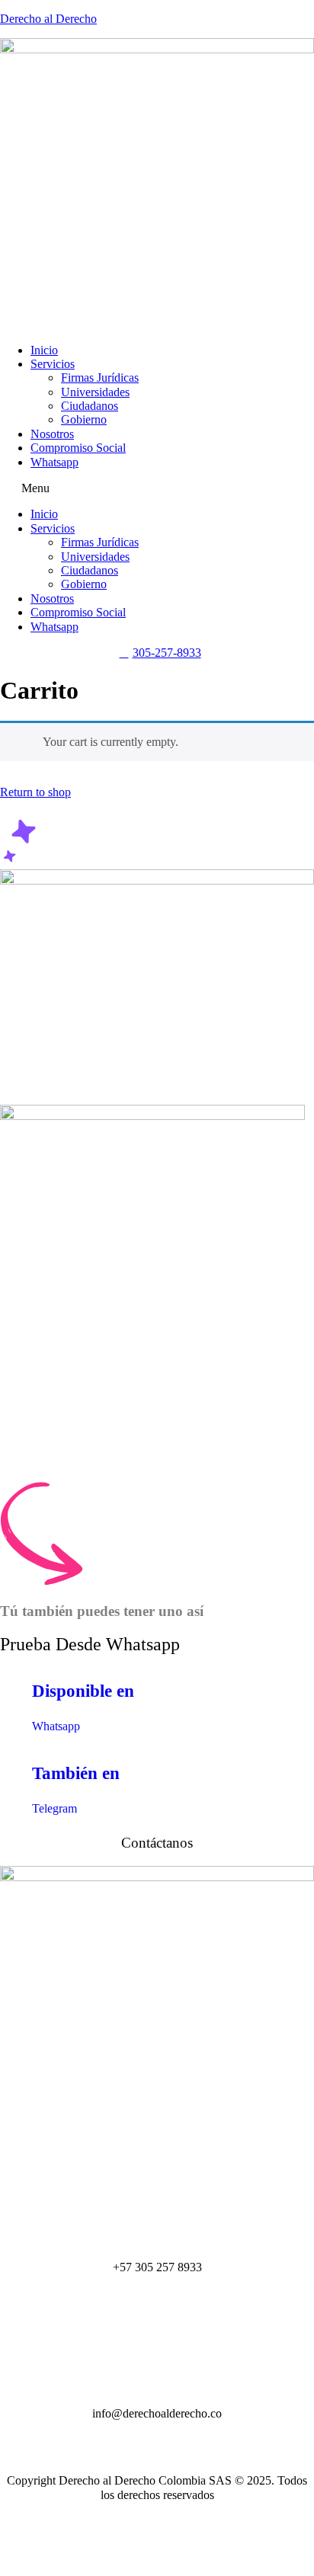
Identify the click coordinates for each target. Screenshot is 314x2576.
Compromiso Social (78, 448)
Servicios (53, 364)
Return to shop (35, 792)
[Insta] (157, 2524)
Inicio (44, 350)
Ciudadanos (90, 406)
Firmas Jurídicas (100, 378)
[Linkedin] (157, 2553)
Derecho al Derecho (48, 19)
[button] (157, 488)
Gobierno (84, 419)
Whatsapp (54, 462)
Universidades (95, 392)
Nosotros (52, 434)
